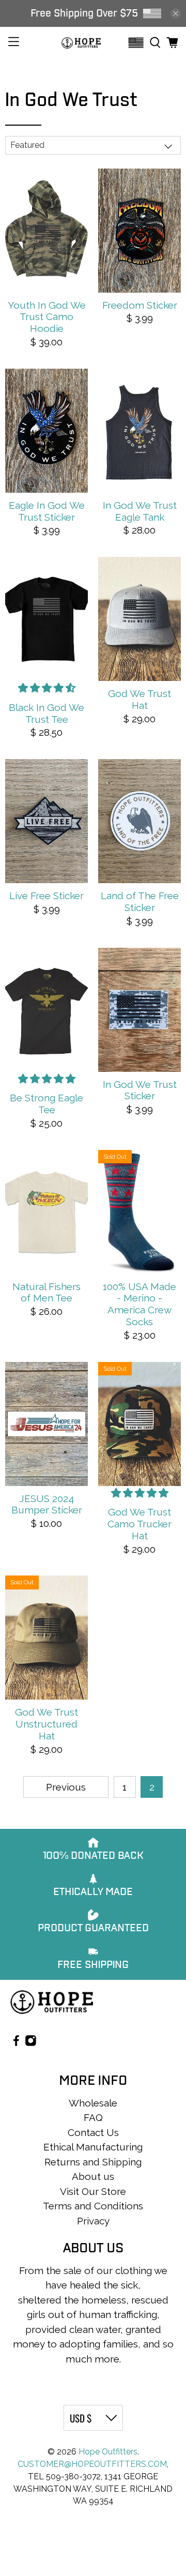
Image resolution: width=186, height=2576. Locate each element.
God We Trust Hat (139, 699)
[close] (176, 13)
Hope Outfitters (108, 2452)
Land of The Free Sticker (140, 901)
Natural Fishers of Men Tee (47, 1292)
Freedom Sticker (140, 305)
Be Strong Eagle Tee (47, 1104)
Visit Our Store (93, 2191)
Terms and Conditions (93, 2206)
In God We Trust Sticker (140, 1090)
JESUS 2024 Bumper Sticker (47, 1504)
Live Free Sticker (47, 896)
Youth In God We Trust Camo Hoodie (47, 317)
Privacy (93, 2221)
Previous (66, 1787)
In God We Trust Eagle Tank (140, 511)
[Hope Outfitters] (81, 43)
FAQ (93, 2117)
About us (93, 2176)
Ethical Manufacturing (93, 2147)
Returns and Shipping (93, 2162)
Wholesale (93, 2103)
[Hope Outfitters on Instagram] (31, 2043)
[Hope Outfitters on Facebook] (16, 2043)
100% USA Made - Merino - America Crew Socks (139, 1304)
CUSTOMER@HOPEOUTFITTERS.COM (92, 2464)
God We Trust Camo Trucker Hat (139, 1524)
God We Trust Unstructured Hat (47, 1724)
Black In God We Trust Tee (47, 713)
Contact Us (93, 2132)
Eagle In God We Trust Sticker (47, 511)
